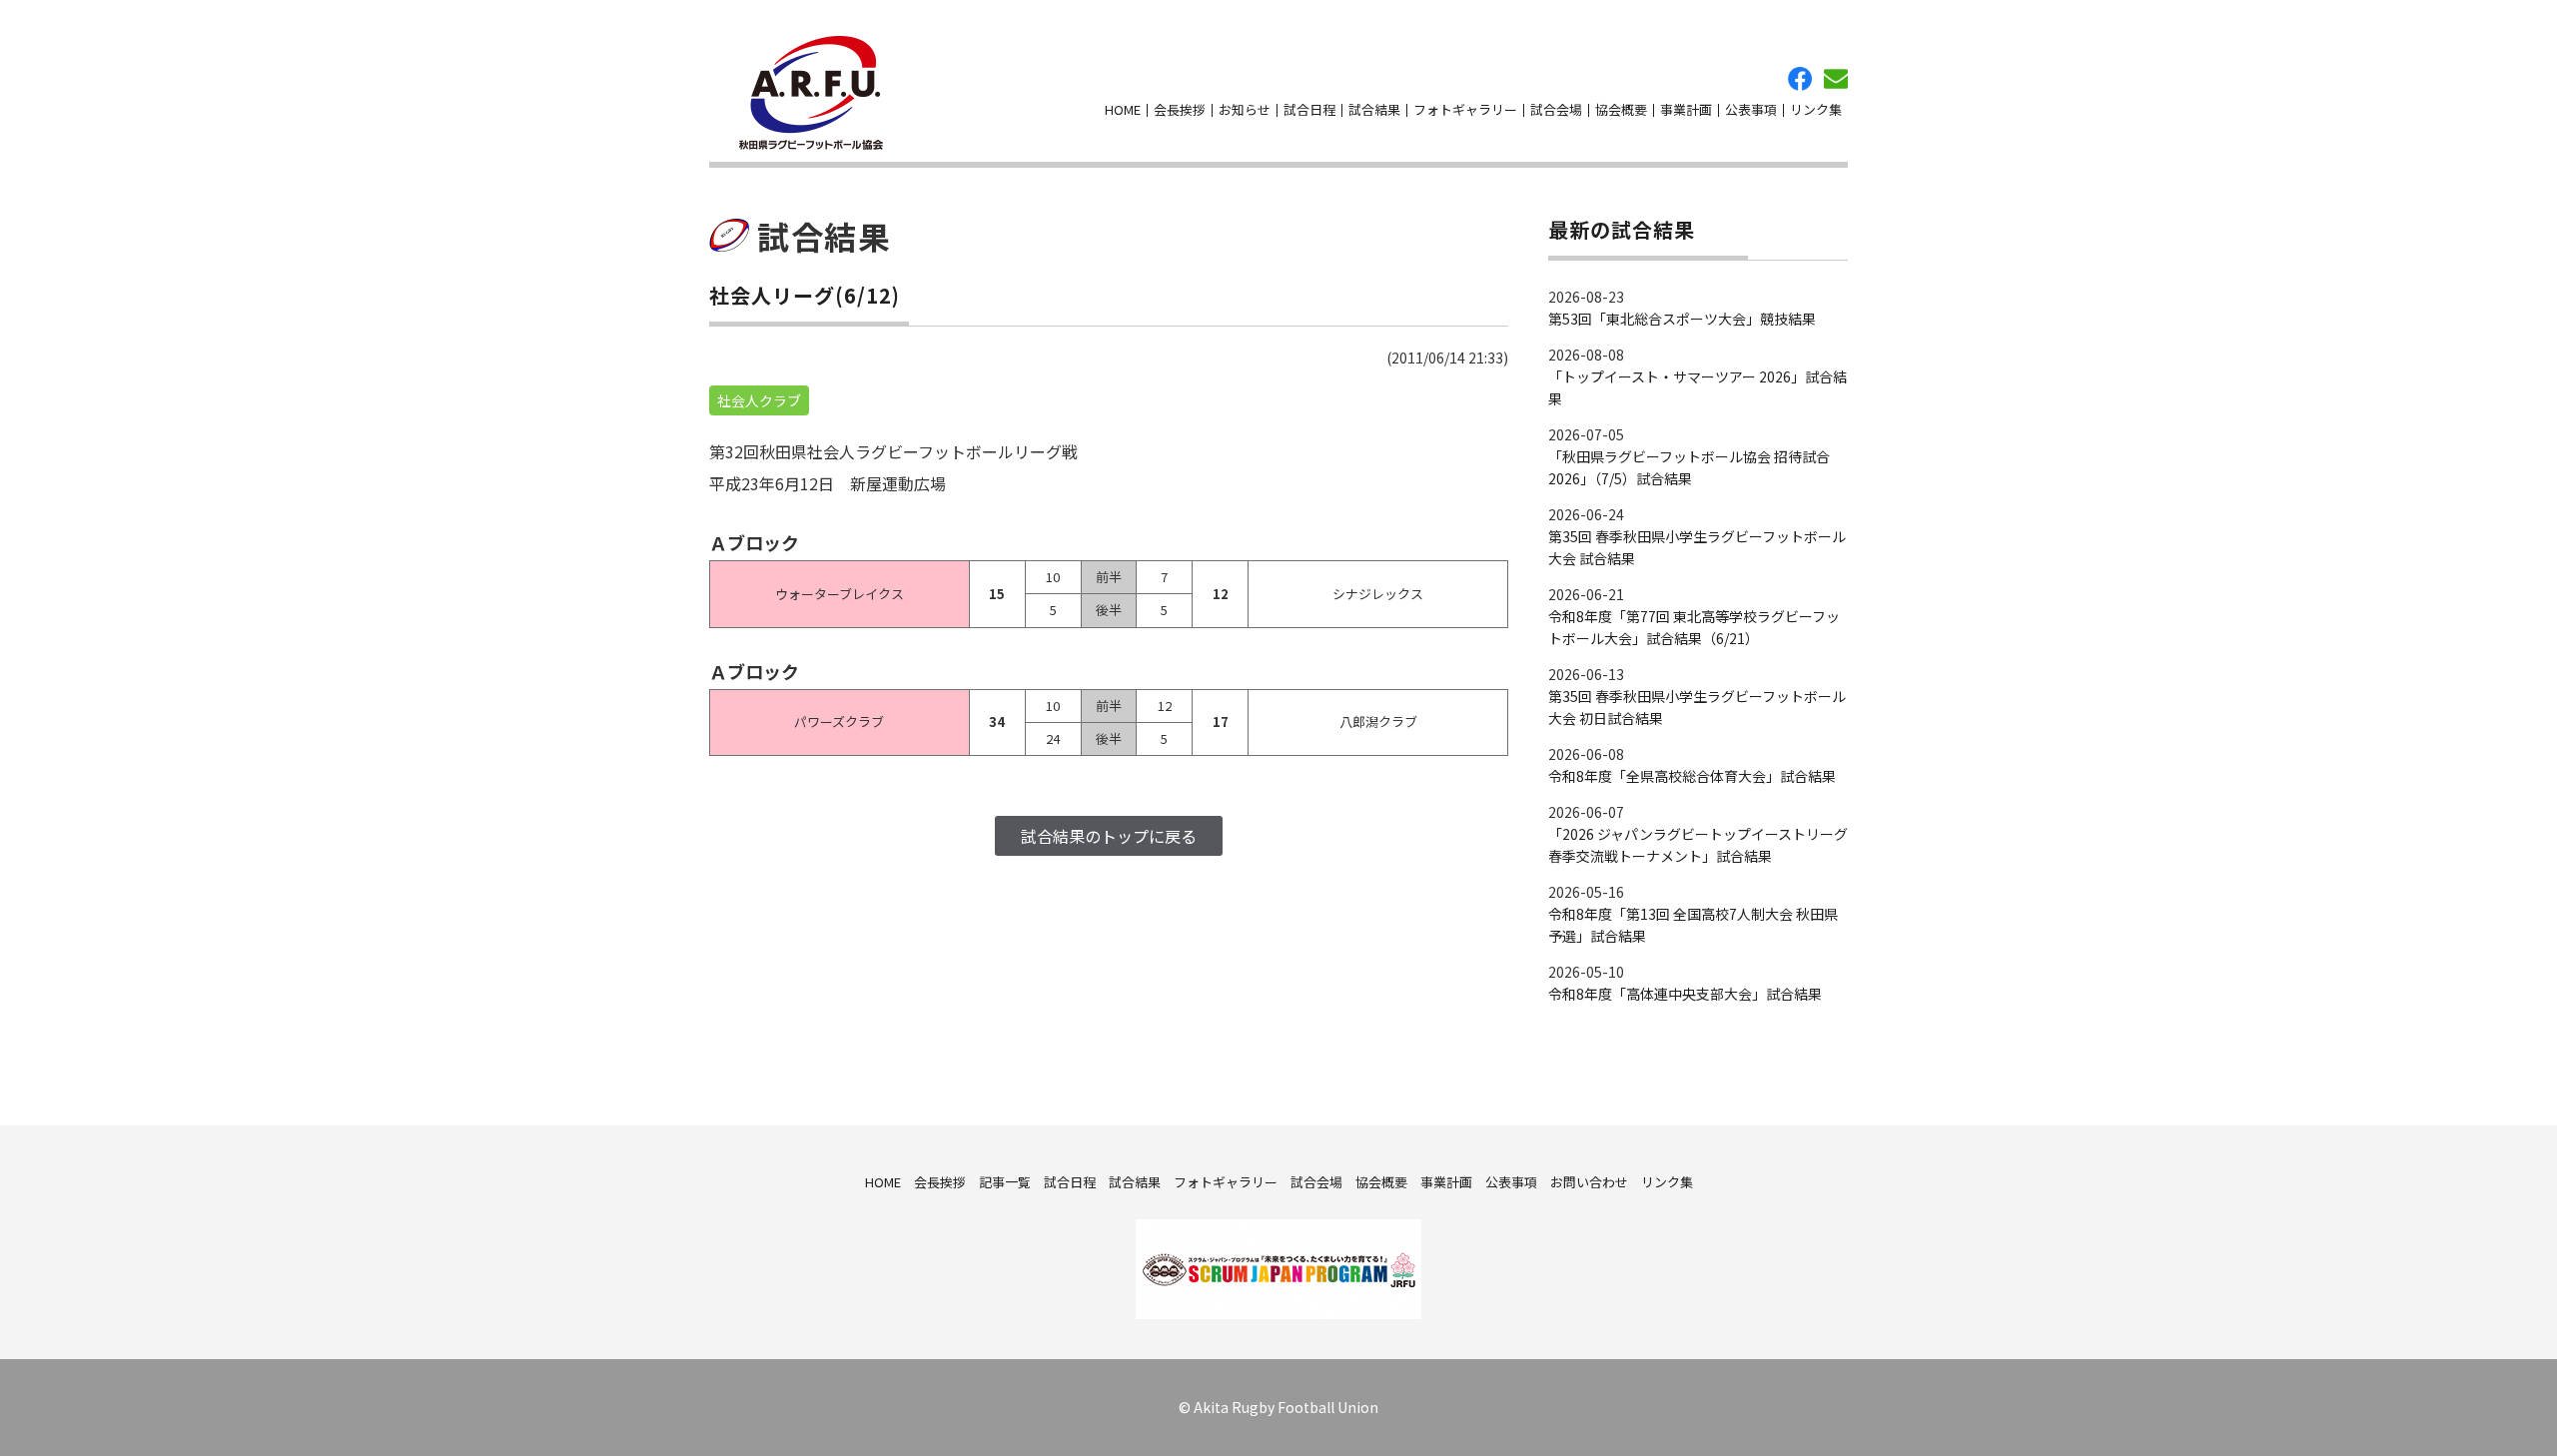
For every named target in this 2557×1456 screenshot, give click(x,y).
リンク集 (1816, 109)
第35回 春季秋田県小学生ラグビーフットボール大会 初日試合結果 (1697, 707)
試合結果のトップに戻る (1109, 836)
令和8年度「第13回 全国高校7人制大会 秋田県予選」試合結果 (1693, 925)
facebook (1800, 79)
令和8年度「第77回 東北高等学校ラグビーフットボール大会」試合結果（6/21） (1694, 627)
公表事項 (1751, 109)
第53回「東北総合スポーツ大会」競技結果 (1682, 319)
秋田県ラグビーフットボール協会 (811, 93)
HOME (1123, 109)
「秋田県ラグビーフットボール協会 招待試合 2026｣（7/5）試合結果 (1689, 467)
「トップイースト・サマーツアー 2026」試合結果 (1698, 387)
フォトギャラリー (1465, 109)
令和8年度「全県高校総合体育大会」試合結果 (1692, 776)
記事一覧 (1005, 1182)
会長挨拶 (1180, 109)
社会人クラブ (759, 400)
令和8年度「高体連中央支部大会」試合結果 (1685, 994)
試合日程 (1309, 109)
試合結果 (1374, 109)
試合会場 (1556, 109)
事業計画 (1686, 109)
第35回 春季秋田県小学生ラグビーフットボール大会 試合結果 (1697, 547)
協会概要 (1621, 109)
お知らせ (1245, 109)
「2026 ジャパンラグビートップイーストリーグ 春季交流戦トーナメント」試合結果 (1698, 845)
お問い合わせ (1836, 79)
